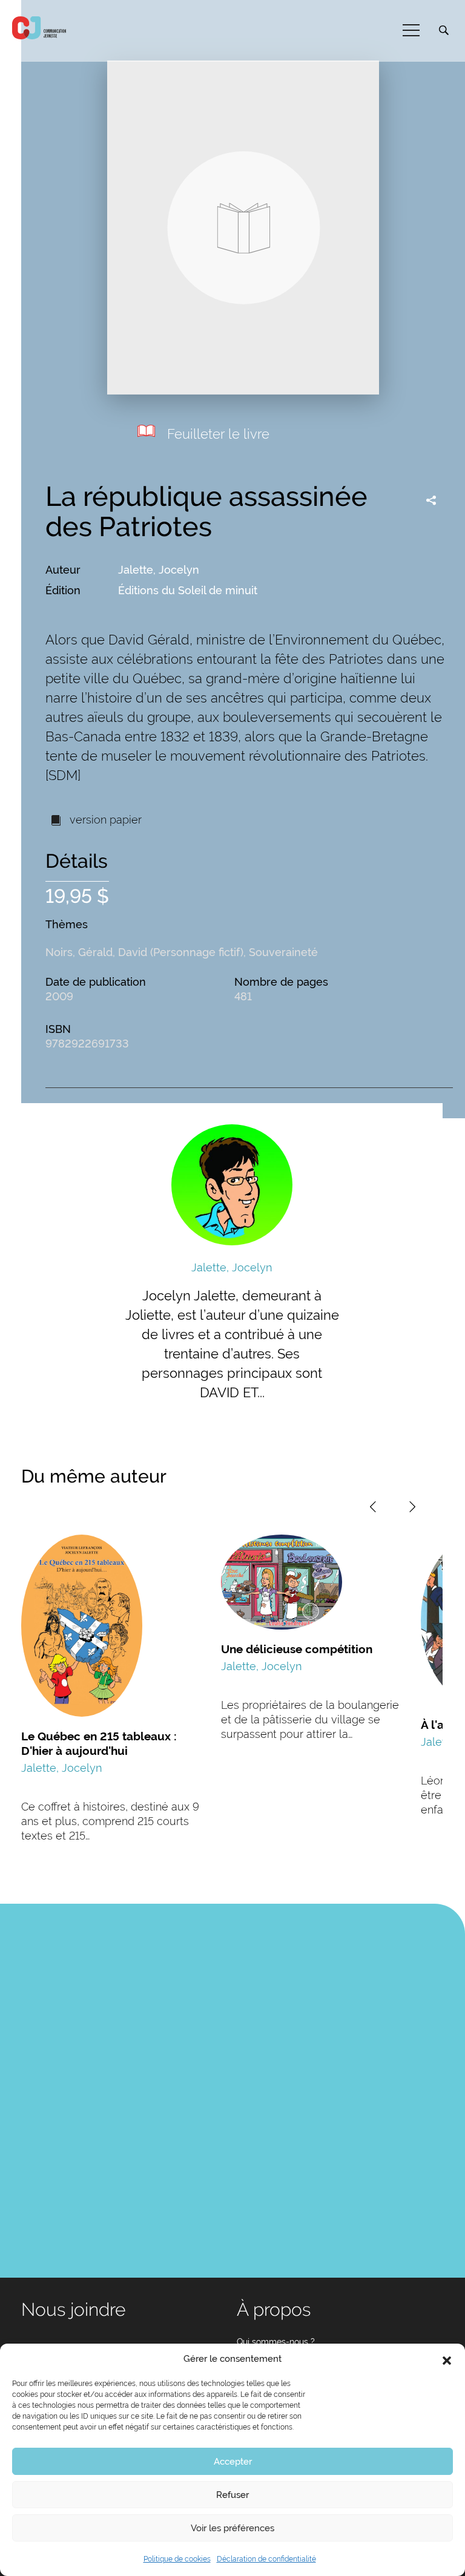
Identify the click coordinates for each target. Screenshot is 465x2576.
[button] (447, 2359)
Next (412, 1507)
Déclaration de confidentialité (266, 2559)
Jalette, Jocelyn (159, 570)
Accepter (233, 2462)
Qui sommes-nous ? (276, 2342)
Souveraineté (283, 952)
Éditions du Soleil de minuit (188, 590)
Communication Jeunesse (39, 28)
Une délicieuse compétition (297, 1649)
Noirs (59, 952)
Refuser (232, 2495)
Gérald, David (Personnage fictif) (161, 952)
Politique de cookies (177, 2559)
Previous (373, 1507)
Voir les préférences (232, 2528)
